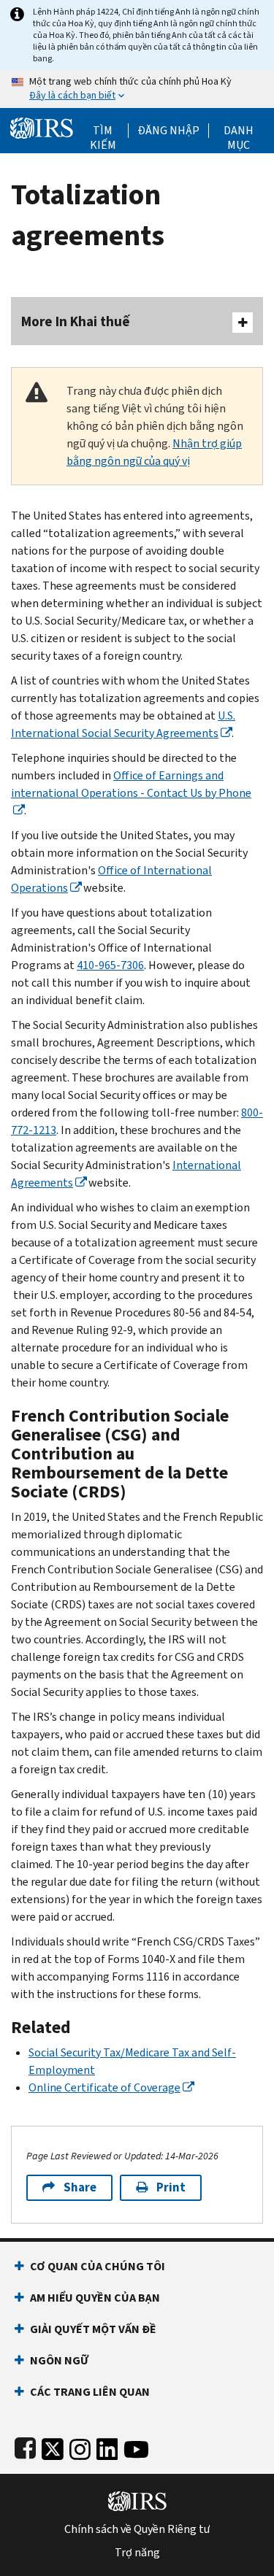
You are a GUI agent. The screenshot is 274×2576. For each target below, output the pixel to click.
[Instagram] (80, 2446)
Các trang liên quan (90, 2392)
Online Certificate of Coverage (104, 2087)
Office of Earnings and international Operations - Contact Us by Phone (131, 784)
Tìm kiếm (103, 131)
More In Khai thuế (76, 321)
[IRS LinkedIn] (107, 2446)
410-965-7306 (110, 965)
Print (171, 2187)
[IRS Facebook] (25, 2446)
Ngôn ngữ (59, 2360)
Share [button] (80, 2187)
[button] (168, 131)
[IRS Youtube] (136, 2446)
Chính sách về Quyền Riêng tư (137, 2529)
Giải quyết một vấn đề (93, 2329)
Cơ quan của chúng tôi (98, 2266)
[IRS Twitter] (53, 2446)
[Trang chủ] (42, 127)
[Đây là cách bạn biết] (137, 89)
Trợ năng (137, 2553)
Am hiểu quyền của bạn (95, 2298)
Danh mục (239, 131)
